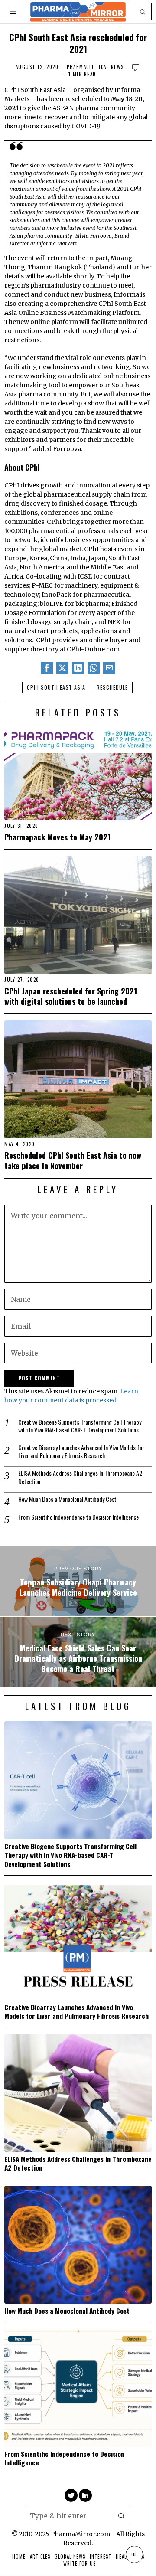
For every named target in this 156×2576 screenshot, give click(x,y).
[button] (143, 12)
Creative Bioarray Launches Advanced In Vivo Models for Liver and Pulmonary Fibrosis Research (81, 1451)
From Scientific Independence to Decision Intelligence (78, 1517)
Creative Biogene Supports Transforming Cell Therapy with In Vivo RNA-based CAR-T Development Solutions (80, 1426)
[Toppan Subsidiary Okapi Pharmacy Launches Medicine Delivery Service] (78, 1581)
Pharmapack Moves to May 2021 (57, 837)
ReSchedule (112, 687)
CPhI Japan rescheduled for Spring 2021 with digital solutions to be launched (71, 996)
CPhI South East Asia (56, 687)
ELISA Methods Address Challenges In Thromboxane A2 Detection (80, 1477)
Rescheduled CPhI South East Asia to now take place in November (73, 1160)
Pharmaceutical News (95, 67)
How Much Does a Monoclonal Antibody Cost (67, 1499)
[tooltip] (47, 668)
